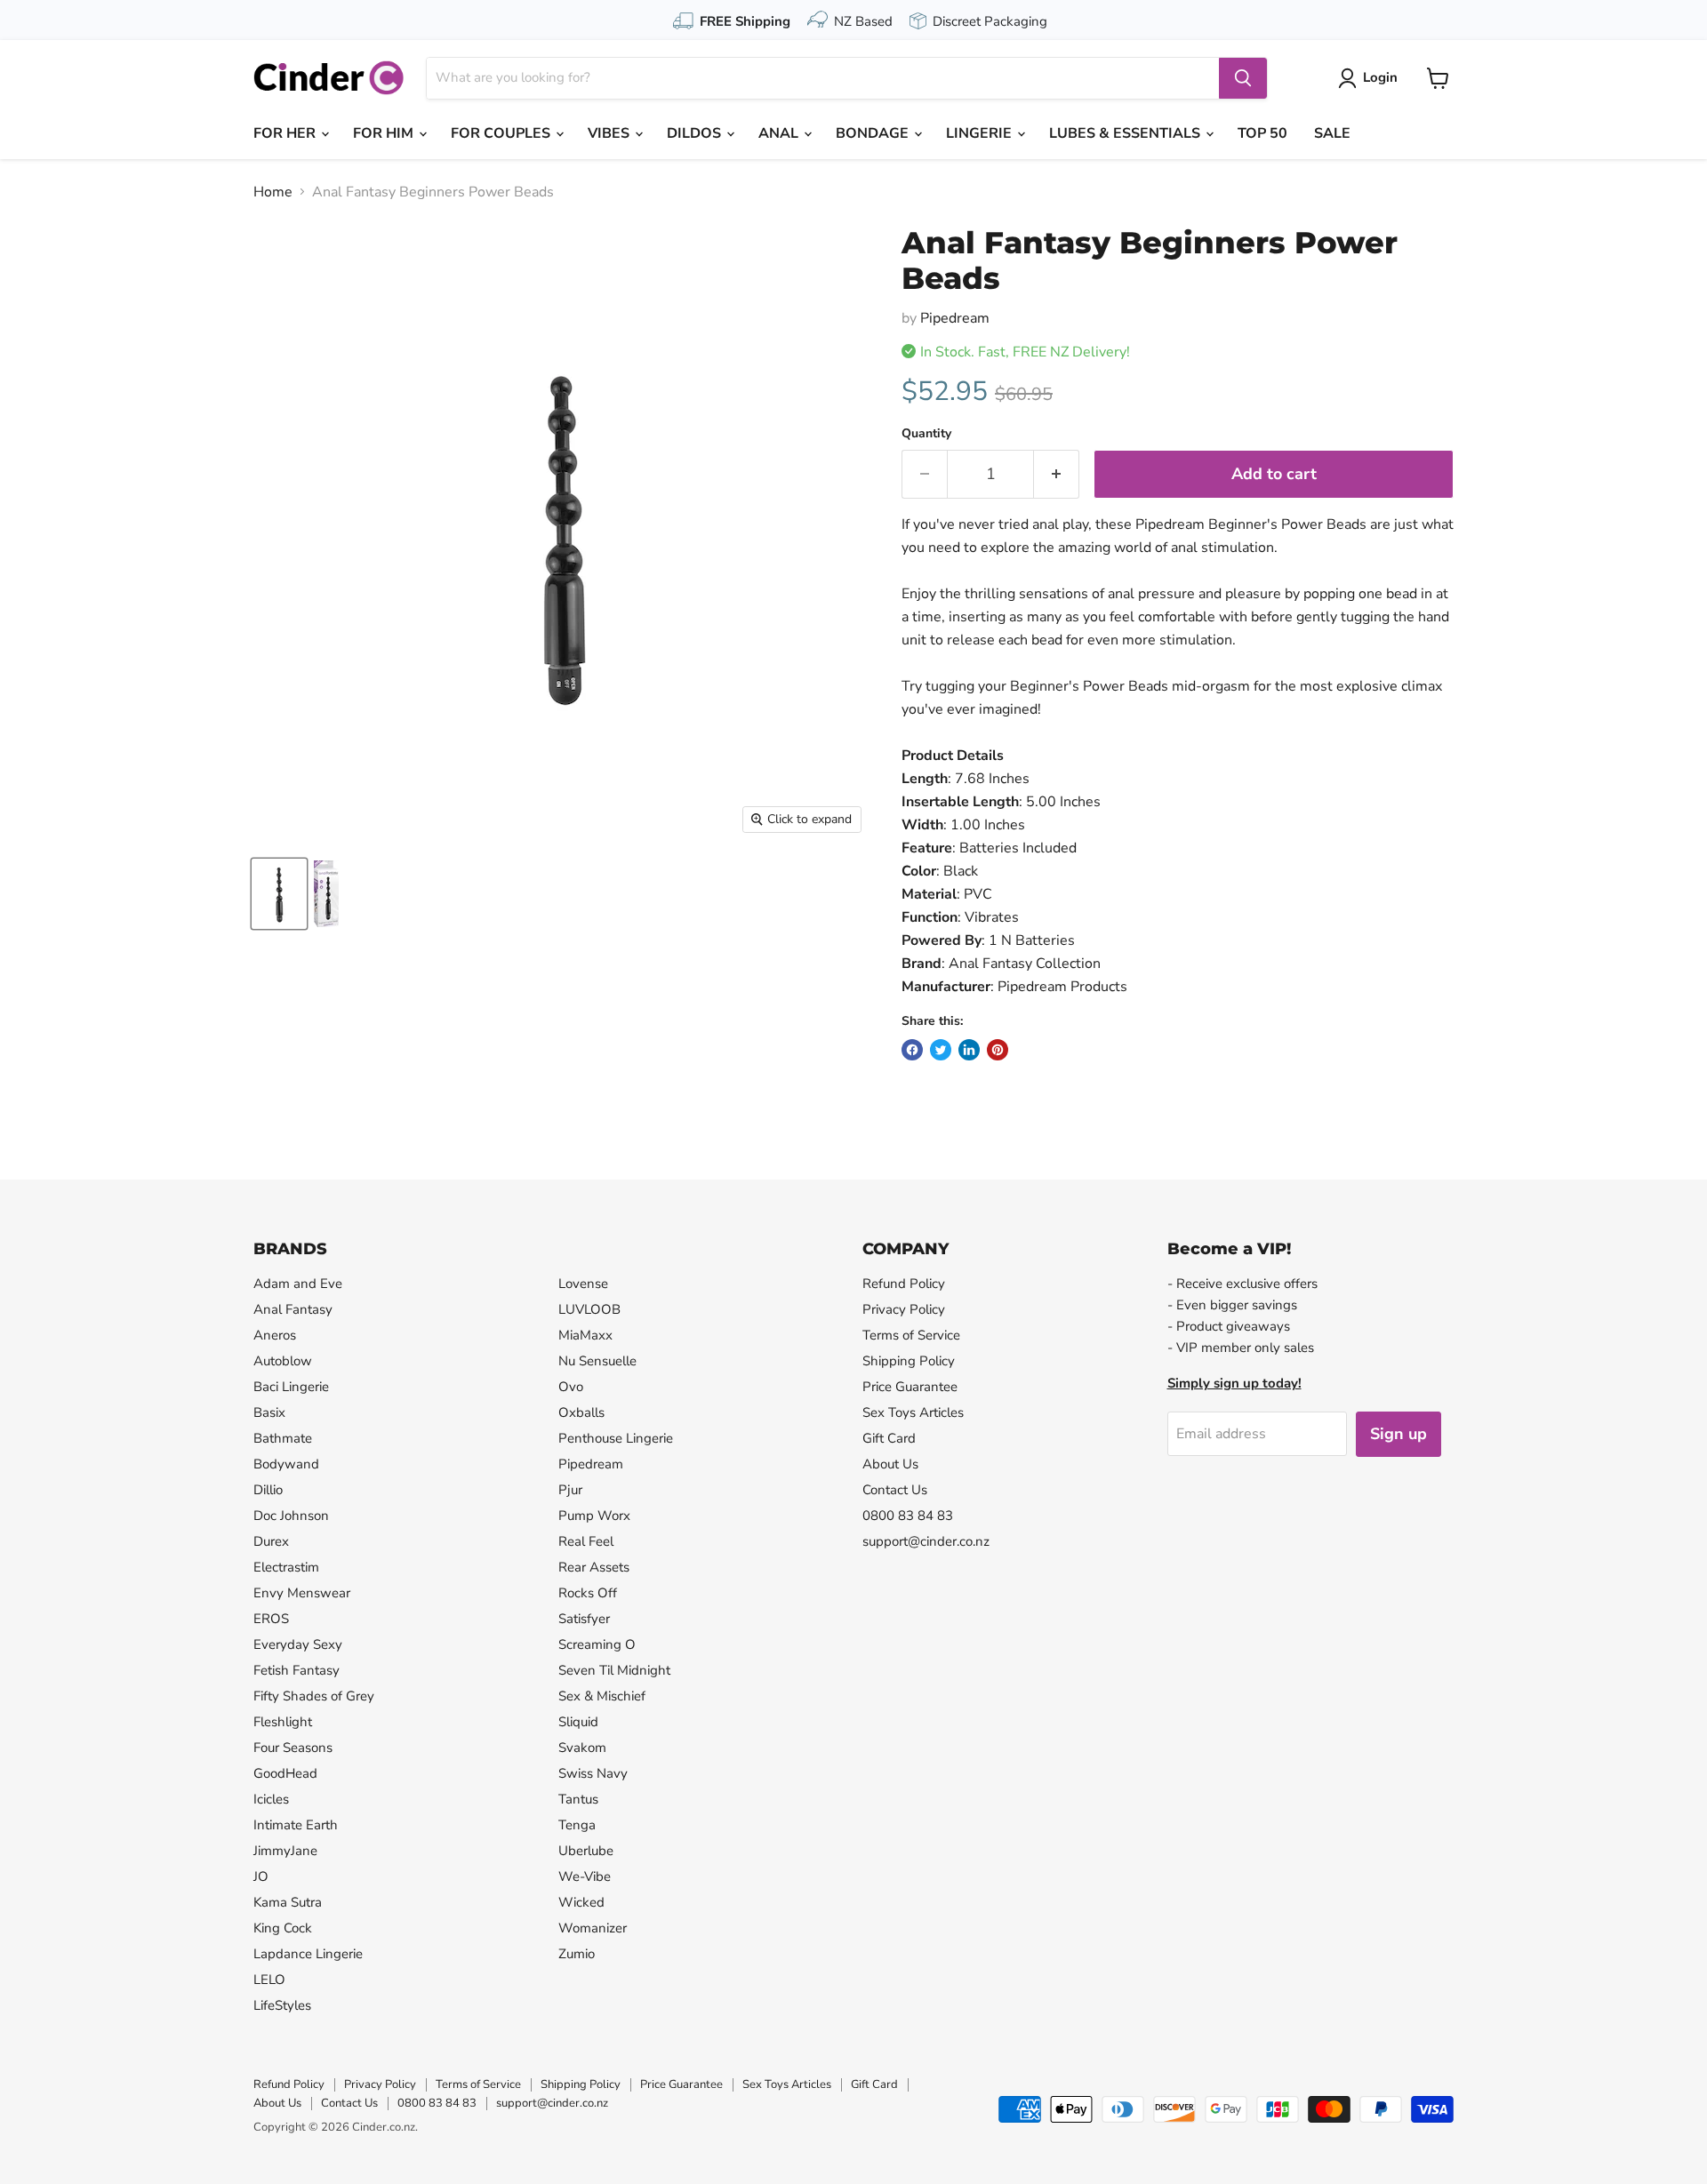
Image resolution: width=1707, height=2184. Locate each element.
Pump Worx (594, 1516)
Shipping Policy (909, 1361)
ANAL (780, 133)
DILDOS (696, 133)
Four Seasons (293, 1748)
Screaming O (597, 1644)
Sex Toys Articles (913, 1412)
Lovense (583, 1284)
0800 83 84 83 (908, 1516)
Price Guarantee (910, 1387)
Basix (269, 1412)
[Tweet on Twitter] (941, 1050)
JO (261, 1876)
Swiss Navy (593, 1773)
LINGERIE (981, 133)
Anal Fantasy (293, 1309)
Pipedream (955, 318)
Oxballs (581, 1412)
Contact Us (895, 1490)
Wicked (581, 1902)
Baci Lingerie (291, 1387)
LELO (269, 1980)
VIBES (610, 133)
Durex (271, 1541)
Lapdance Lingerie (308, 1954)
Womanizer (593, 1928)
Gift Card (889, 1438)
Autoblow (283, 1361)
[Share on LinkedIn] (969, 1050)
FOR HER (286, 133)
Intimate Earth (296, 1825)
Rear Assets (594, 1567)
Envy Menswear (302, 1593)
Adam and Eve (298, 1284)
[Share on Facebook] (912, 1050)
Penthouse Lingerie (616, 1438)
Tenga (577, 1825)
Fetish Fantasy (297, 1670)
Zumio (577, 1954)
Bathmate (283, 1438)
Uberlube (586, 1851)
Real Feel (586, 1541)
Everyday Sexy (298, 1644)
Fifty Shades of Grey (314, 1696)
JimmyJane (285, 1851)
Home (273, 192)
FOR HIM (385, 133)
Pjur (570, 1490)
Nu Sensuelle (597, 1361)
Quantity (926, 434)
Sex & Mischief (602, 1696)
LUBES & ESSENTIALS (1126, 133)
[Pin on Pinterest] (998, 1050)
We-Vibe (585, 1876)
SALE (1332, 133)
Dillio (268, 1490)
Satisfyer (584, 1619)
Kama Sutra (288, 1902)
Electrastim (286, 1567)
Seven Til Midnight (614, 1670)
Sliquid (578, 1722)
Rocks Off (588, 1593)
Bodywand (286, 1464)
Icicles (271, 1799)
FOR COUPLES (502, 133)
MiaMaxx (585, 1335)
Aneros (275, 1335)
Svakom (582, 1748)
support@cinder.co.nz (926, 1541)
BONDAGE (874, 133)
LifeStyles (282, 2005)
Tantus (578, 1799)
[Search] (1243, 78)
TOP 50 (1262, 133)
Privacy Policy (904, 1309)
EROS (271, 1619)
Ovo (571, 1387)
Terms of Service (911, 1335)
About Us (890, 1464)
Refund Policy (904, 1284)
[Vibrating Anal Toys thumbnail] (279, 894)
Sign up (1398, 1434)
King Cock (283, 1928)
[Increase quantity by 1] (1057, 474)
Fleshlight (283, 1722)
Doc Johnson (291, 1516)
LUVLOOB (589, 1309)
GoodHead (285, 1773)
